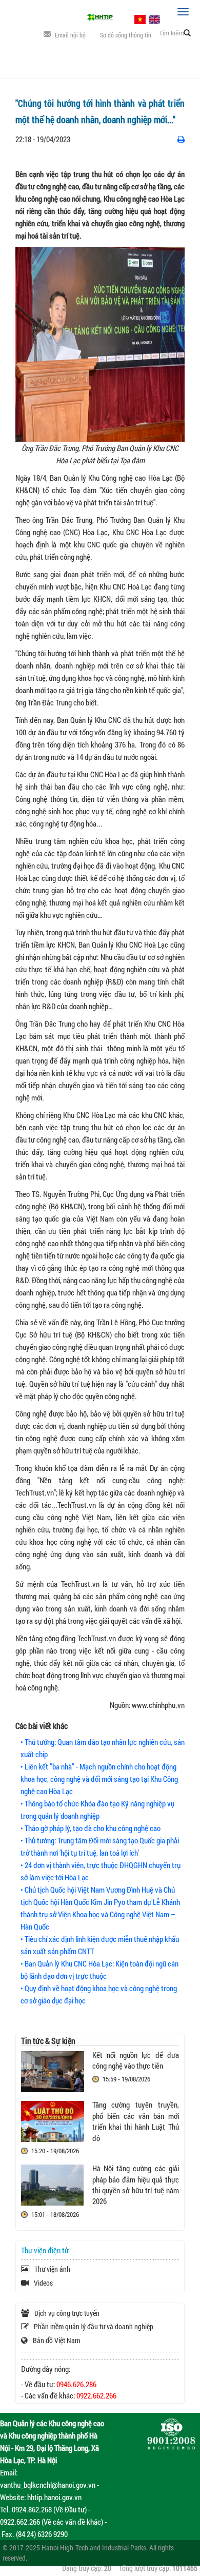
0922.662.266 (96, 2395)
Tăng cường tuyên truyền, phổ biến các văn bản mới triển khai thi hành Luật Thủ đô (136, 2121)
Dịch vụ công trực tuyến (67, 2313)
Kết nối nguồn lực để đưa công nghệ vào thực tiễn (136, 2060)
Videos (43, 2283)
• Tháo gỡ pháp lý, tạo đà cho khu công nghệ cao (91, 1828)
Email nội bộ (70, 35)
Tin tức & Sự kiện (48, 2041)
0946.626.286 (76, 2384)
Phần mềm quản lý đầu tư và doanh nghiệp (94, 2326)
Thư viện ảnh (52, 2269)
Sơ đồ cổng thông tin (126, 35)
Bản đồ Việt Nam (56, 2340)
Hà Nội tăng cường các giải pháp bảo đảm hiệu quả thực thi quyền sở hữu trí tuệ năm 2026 (136, 2185)
